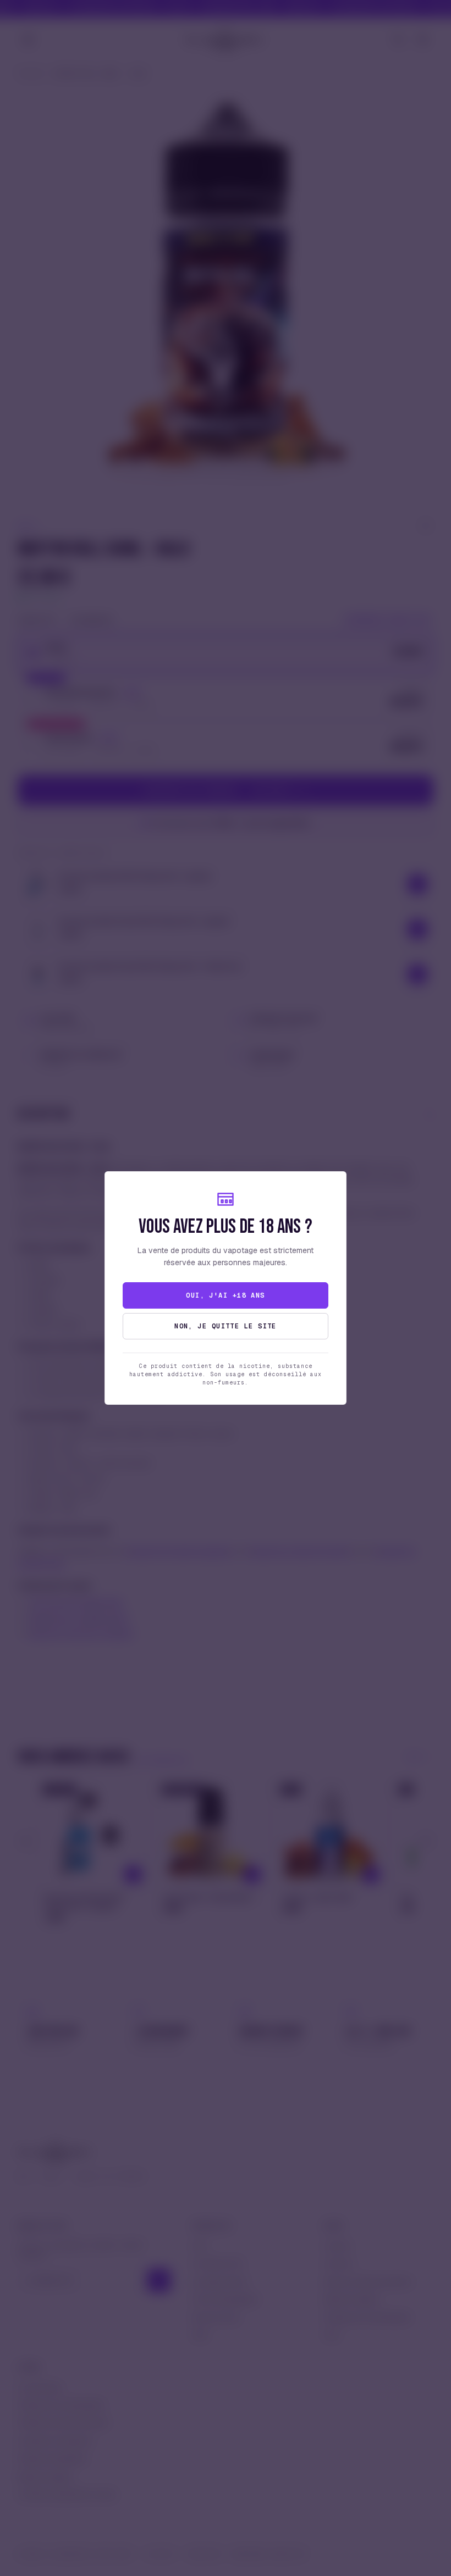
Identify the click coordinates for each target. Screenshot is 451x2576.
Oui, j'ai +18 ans (225, 1295)
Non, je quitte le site (226, 1326)
